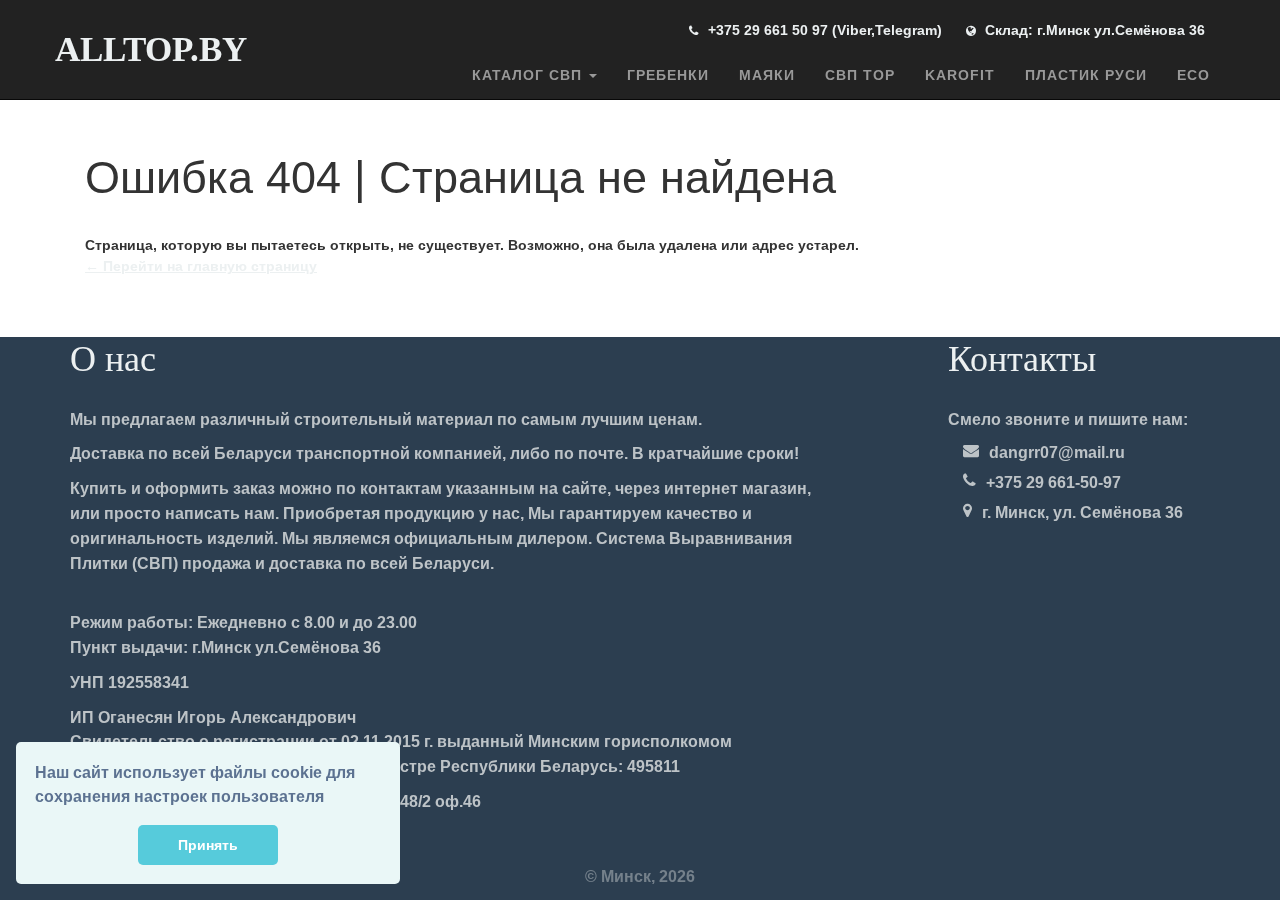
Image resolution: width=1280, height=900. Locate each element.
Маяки (767, 75)
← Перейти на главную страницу (201, 266)
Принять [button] (208, 845)
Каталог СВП (529, 75)
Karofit (960, 75)
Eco (1193, 75)
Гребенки (668, 75)
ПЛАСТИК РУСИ (1086, 75)
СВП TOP (860, 75)
